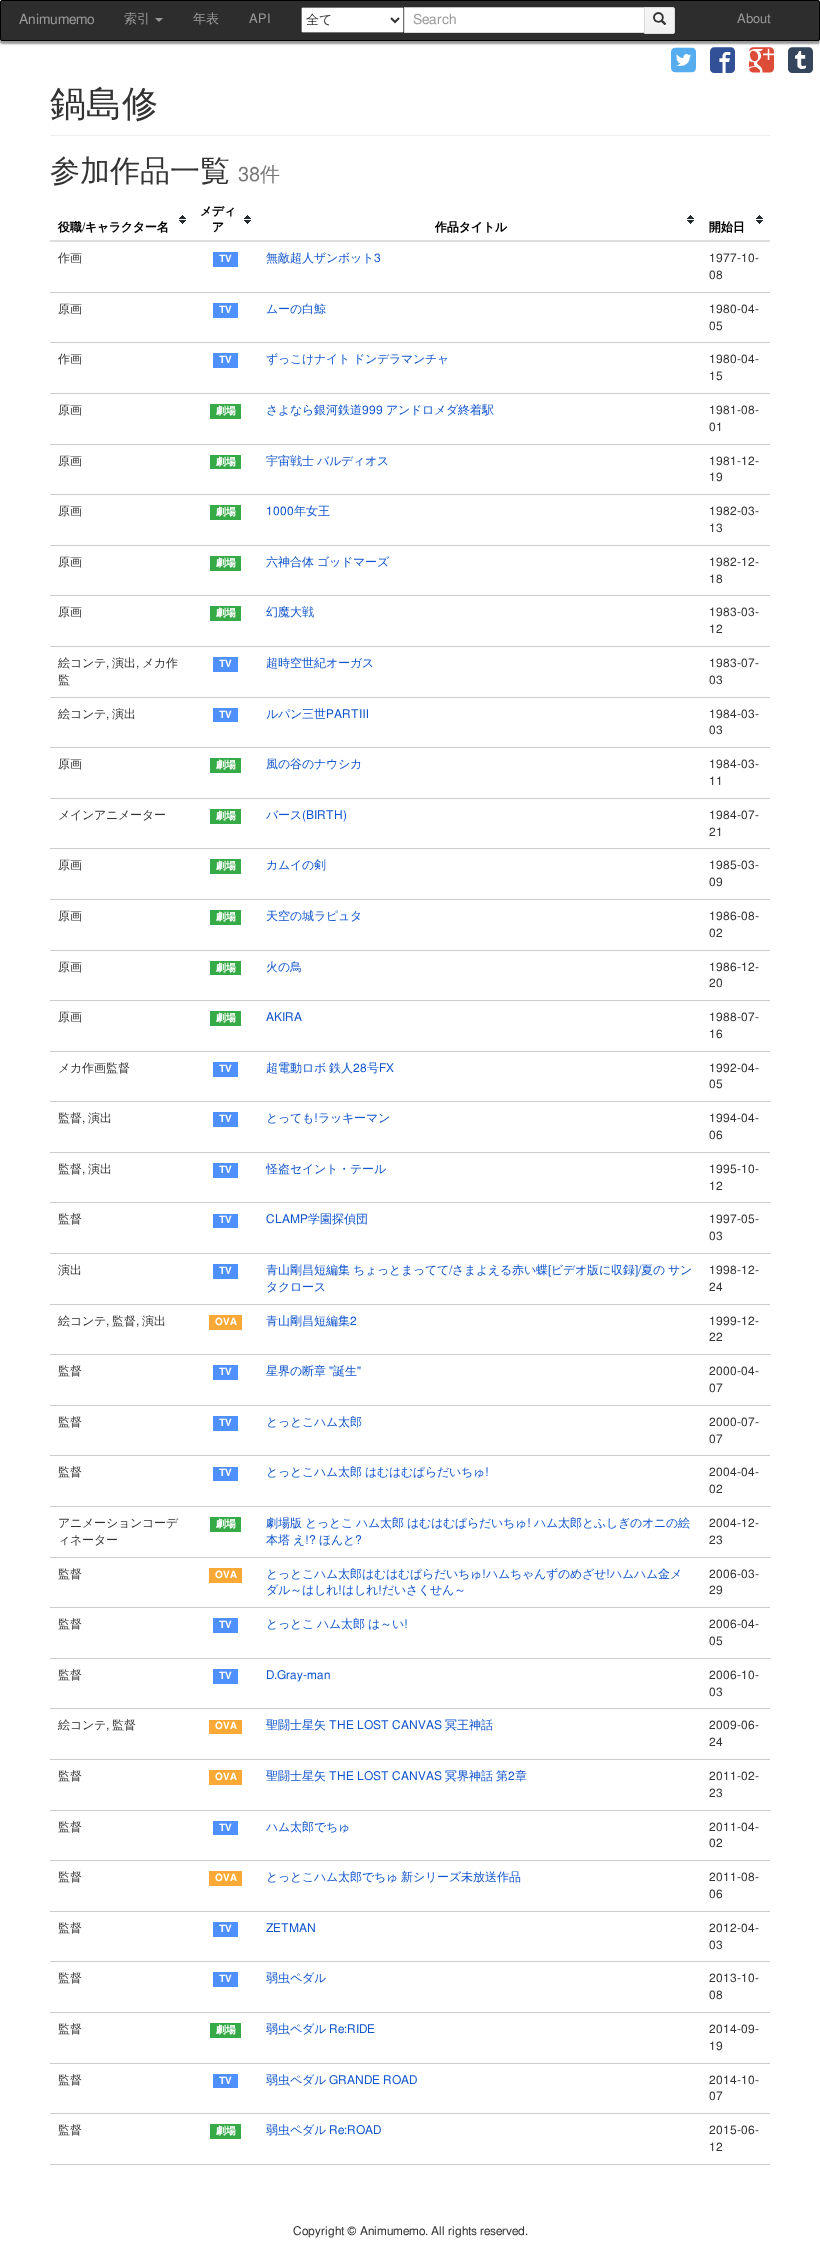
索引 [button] (138, 19)
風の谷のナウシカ (314, 764)
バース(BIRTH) (306, 815)
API (260, 19)
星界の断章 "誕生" (313, 1371)
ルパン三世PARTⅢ (317, 714)
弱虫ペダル (296, 1978)
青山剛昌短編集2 (311, 1321)
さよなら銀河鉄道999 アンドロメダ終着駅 (380, 410)
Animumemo (56, 20)
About (754, 19)
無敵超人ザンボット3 (323, 258)
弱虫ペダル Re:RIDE (320, 2029)
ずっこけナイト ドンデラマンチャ (357, 359)
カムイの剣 (296, 865)
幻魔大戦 (290, 612)
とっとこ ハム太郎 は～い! (337, 1624)
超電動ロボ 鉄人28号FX (330, 1068)
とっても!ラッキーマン (328, 1118)
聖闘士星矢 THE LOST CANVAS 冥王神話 (379, 1725)
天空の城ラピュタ (314, 916)
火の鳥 (284, 967)
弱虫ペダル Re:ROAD (323, 2130)
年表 (206, 19)
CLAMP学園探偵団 (317, 1219)
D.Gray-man (298, 1675)
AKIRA (284, 1017)
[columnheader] (121, 220)
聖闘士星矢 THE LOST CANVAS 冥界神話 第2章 (396, 1776)
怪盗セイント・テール (326, 1169)
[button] (683, 62)
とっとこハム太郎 (314, 1422)
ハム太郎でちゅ (308, 1827)
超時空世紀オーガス (320, 663)
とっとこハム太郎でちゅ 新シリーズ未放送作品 (393, 1877)
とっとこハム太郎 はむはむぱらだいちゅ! (377, 1472)
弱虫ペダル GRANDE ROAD (341, 2080)
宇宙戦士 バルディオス (327, 461)
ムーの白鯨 (296, 309)
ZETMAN (291, 1928)
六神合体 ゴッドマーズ (327, 562)
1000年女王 (298, 511)
